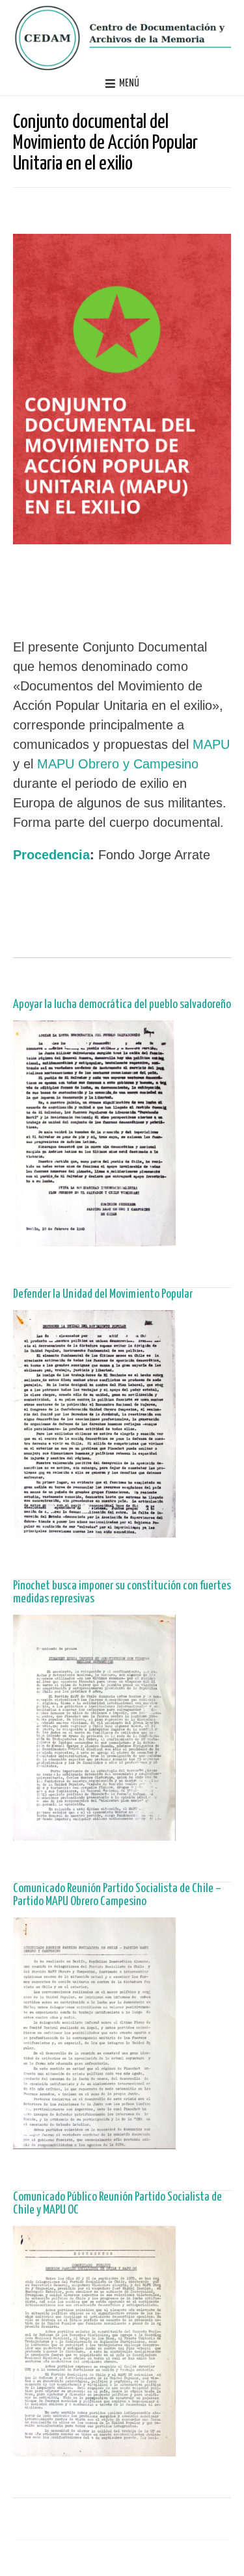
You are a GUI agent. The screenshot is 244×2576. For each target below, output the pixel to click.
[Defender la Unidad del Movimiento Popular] (94, 1531)
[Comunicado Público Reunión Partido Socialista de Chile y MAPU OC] (94, 2450)
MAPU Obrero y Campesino (118, 764)
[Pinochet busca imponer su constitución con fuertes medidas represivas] (94, 1834)
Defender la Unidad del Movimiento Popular (103, 1294)
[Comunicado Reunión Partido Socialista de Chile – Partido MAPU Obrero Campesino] (94, 2142)
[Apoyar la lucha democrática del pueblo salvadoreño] (94, 1240)
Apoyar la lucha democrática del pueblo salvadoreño (122, 1004)
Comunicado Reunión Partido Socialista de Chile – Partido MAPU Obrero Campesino (117, 1895)
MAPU (211, 744)
